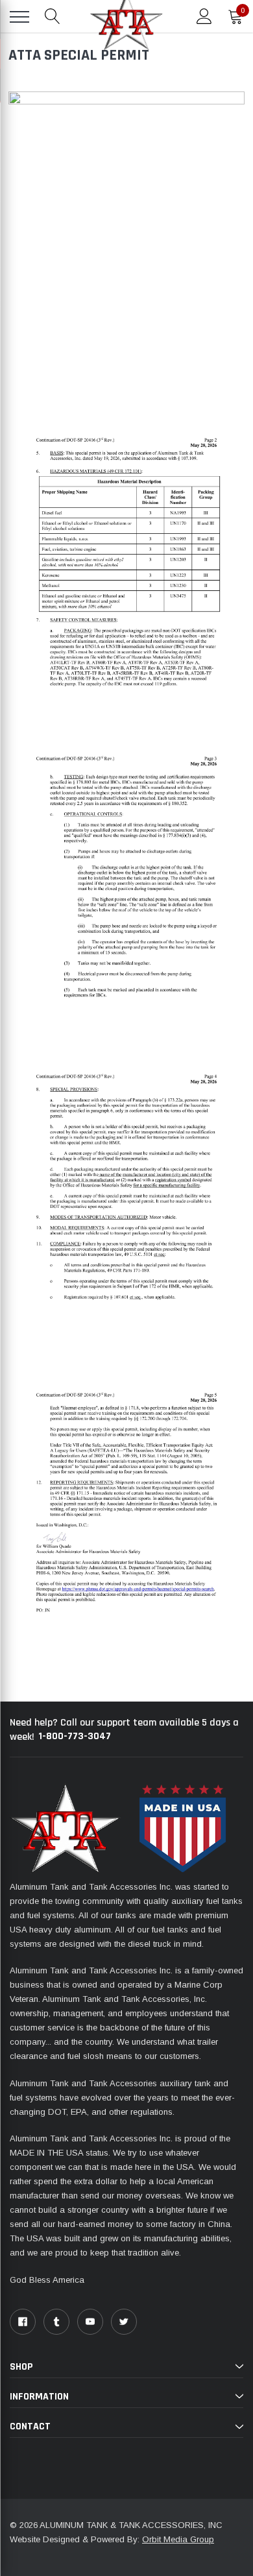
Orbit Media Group (178, 2539)
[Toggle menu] (19, 17)
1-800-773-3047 (75, 1736)
